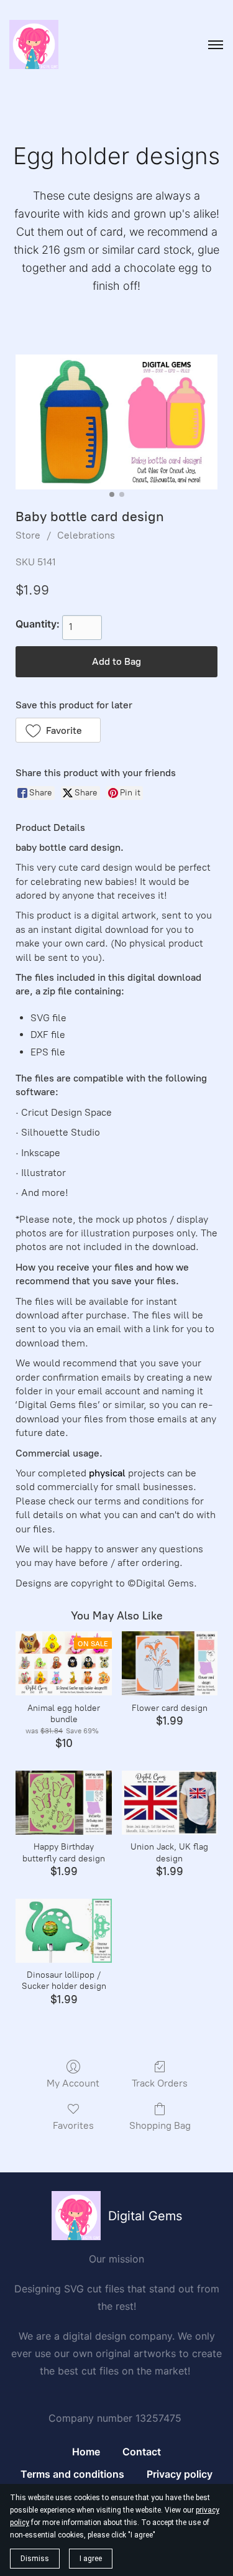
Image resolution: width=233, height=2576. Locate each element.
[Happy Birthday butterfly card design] (63, 1803)
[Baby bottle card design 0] (116, 422)
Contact (142, 2452)
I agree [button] (91, 2559)
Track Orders (160, 2083)
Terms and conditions (72, 2474)
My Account (73, 2083)
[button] (58, 730)
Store (28, 535)
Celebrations (86, 535)
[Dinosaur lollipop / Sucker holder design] (63, 1931)
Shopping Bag (160, 2125)
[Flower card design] (170, 1663)
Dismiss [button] (35, 2559)
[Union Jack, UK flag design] (170, 1803)
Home (86, 2452)
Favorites (73, 2125)
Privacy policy (180, 2474)
